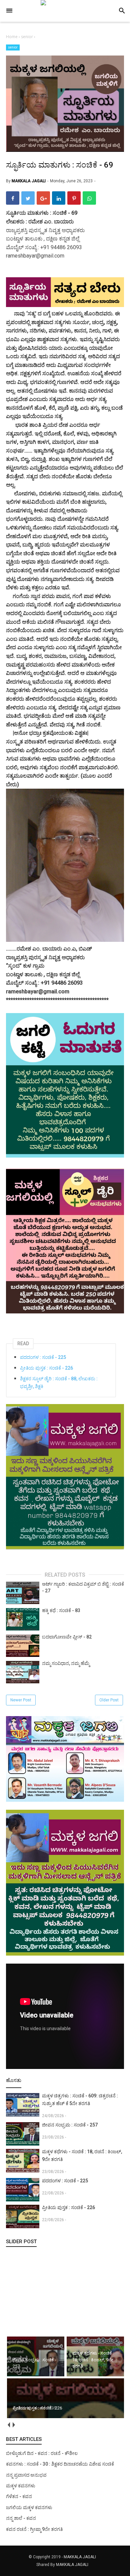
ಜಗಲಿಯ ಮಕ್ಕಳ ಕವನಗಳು (29, 2507)
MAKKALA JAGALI (80, 2557)
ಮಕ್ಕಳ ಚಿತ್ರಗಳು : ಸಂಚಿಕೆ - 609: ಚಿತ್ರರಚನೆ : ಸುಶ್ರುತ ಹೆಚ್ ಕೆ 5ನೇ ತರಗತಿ (80, 2100)
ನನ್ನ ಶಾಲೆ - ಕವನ (21, 2518)
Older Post (109, 1700)
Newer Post (21, 1700)
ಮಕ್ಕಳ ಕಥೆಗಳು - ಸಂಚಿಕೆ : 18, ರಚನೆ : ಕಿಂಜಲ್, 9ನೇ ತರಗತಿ (82, 2155)
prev (8, 2425)
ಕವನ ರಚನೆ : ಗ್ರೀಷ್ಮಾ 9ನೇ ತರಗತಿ (34, 2529)
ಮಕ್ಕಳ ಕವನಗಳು (21, 2486)
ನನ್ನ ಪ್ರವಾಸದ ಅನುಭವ (26, 2475)
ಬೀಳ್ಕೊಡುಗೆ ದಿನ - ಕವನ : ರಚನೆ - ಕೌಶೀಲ (42, 2453)
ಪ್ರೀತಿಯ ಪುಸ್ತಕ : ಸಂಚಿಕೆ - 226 (46, 1368)
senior (13, 47)
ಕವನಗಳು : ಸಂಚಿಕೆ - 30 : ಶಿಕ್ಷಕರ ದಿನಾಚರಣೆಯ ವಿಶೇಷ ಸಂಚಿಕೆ (60, 2464)
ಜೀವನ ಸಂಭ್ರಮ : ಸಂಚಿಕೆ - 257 (70, 2125)
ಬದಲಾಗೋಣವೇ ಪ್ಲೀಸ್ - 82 (67, 1637)
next (13, 2425)
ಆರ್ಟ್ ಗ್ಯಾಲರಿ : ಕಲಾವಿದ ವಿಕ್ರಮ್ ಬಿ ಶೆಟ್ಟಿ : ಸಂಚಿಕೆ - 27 (83, 1587)
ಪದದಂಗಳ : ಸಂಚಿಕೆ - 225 (43, 1357)
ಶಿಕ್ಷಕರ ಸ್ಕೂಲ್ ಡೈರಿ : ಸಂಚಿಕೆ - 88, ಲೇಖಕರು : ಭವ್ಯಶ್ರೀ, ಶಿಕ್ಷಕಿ (59, 1382)
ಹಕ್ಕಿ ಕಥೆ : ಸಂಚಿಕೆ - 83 (61, 1610)
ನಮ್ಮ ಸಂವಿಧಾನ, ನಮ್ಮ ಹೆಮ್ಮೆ (66, 1663)
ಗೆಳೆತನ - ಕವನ (19, 2496)
